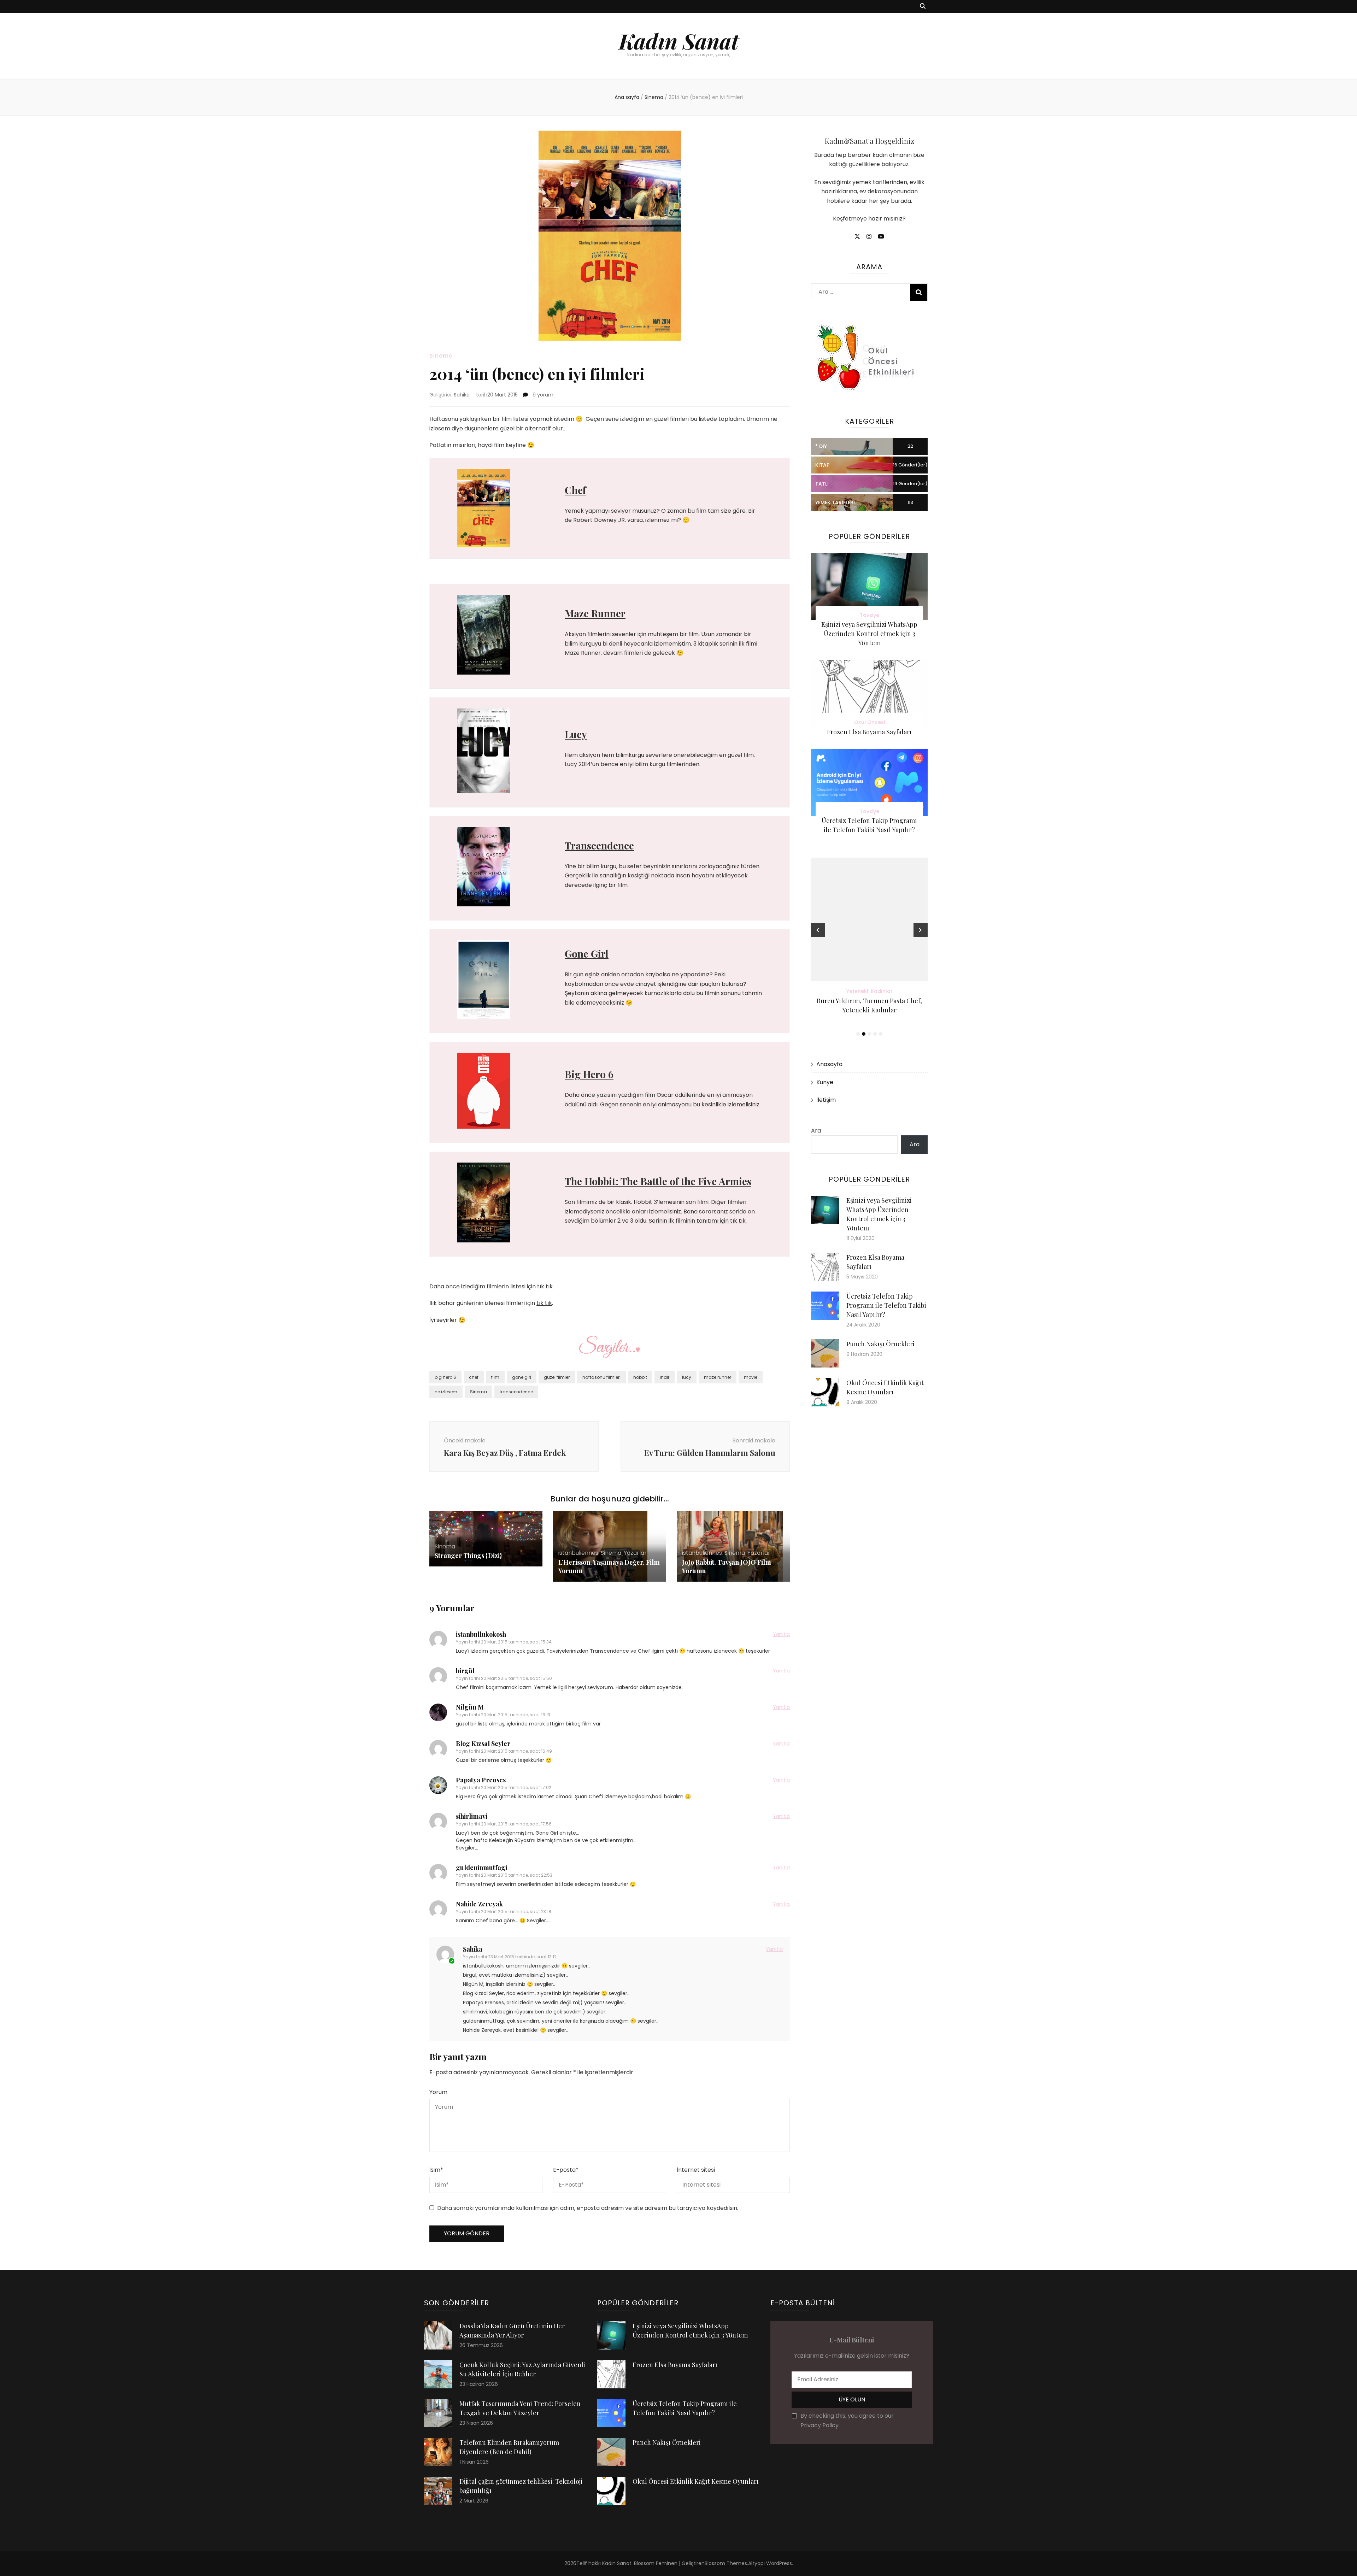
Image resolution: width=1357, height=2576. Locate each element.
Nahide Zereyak (479, 1904)
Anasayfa (829, 1064)
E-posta (566, 2170)
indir (665, 1377)
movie (751, 1377)
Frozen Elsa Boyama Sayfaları (869, 732)
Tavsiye (870, 615)
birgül (465, 1671)
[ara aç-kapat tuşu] (923, 7)
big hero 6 (445, 1377)
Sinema (441, 356)
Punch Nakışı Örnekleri (880, 1344)
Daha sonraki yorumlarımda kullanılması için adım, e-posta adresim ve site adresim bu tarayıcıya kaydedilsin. (588, 2208)
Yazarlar (635, 1553)
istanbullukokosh (481, 1634)
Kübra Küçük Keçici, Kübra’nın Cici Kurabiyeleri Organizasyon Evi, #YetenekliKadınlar (869, 1010)
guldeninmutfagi (481, 1868)
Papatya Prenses (481, 1780)
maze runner (718, 1377)
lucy (687, 1377)
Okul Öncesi (870, 722)
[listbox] (869, 948)
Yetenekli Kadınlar (870, 991)
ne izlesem (446, 1392)
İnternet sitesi (696, 2170)
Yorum (438, 2092)
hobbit (640, 1377)
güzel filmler (557, 1377)
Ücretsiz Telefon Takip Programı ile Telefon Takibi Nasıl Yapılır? (886, 1305)
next (921, 930)
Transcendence (599, 845)
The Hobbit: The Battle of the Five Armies (658, 1181)
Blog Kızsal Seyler (483, 1743)
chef (474, 1377)
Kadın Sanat (679, 41)
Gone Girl (587, 954)
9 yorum (542, 395)
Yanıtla (781, 1634)
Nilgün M (470, 1707)
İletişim (826, 1100)
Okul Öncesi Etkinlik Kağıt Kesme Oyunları (696, 2481)
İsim (436, 2170)
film (495, 1377)
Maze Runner (595, 613)
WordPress (779, 2563)
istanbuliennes (578, 1553)
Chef (575, 490)
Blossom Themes (726, 2563)
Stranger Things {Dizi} (468, 1555)
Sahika (462, 395)
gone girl (522, 1377)
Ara (816, 1131)
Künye (825, 1082)
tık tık (545, 1286)
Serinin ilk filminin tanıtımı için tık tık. (698, 1221)
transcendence (516, 1392)
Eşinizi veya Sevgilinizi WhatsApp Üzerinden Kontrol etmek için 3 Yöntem (869, 634)
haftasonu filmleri (601, 1377)
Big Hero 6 (589, 1074)
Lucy (576, 734)
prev (818, 930)
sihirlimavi (472, 1816)
